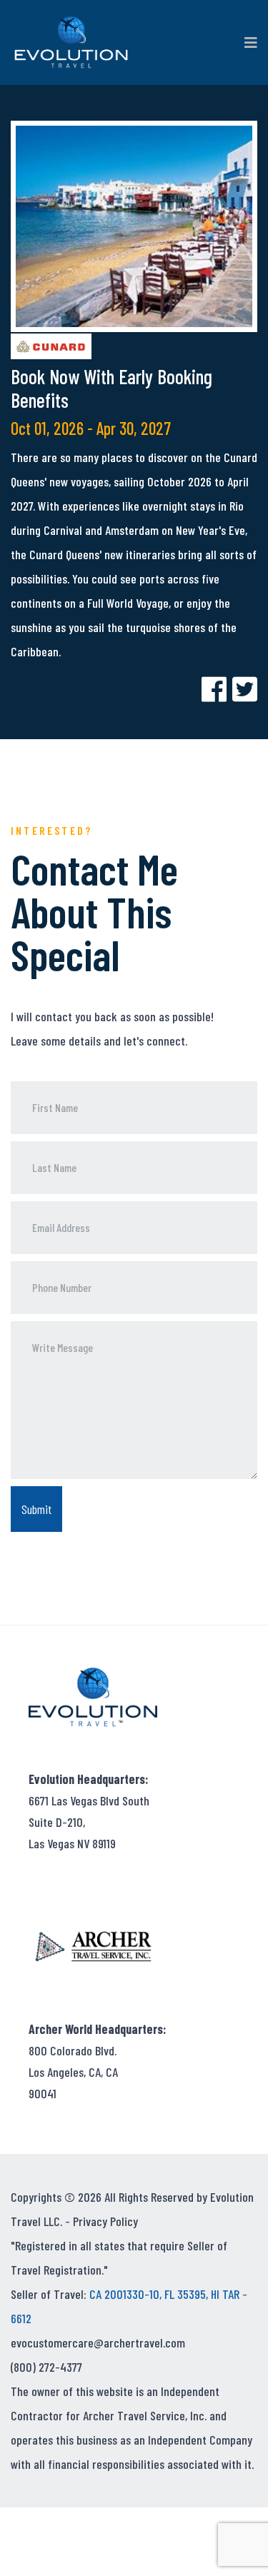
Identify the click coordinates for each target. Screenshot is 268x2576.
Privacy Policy (105, 2221)
